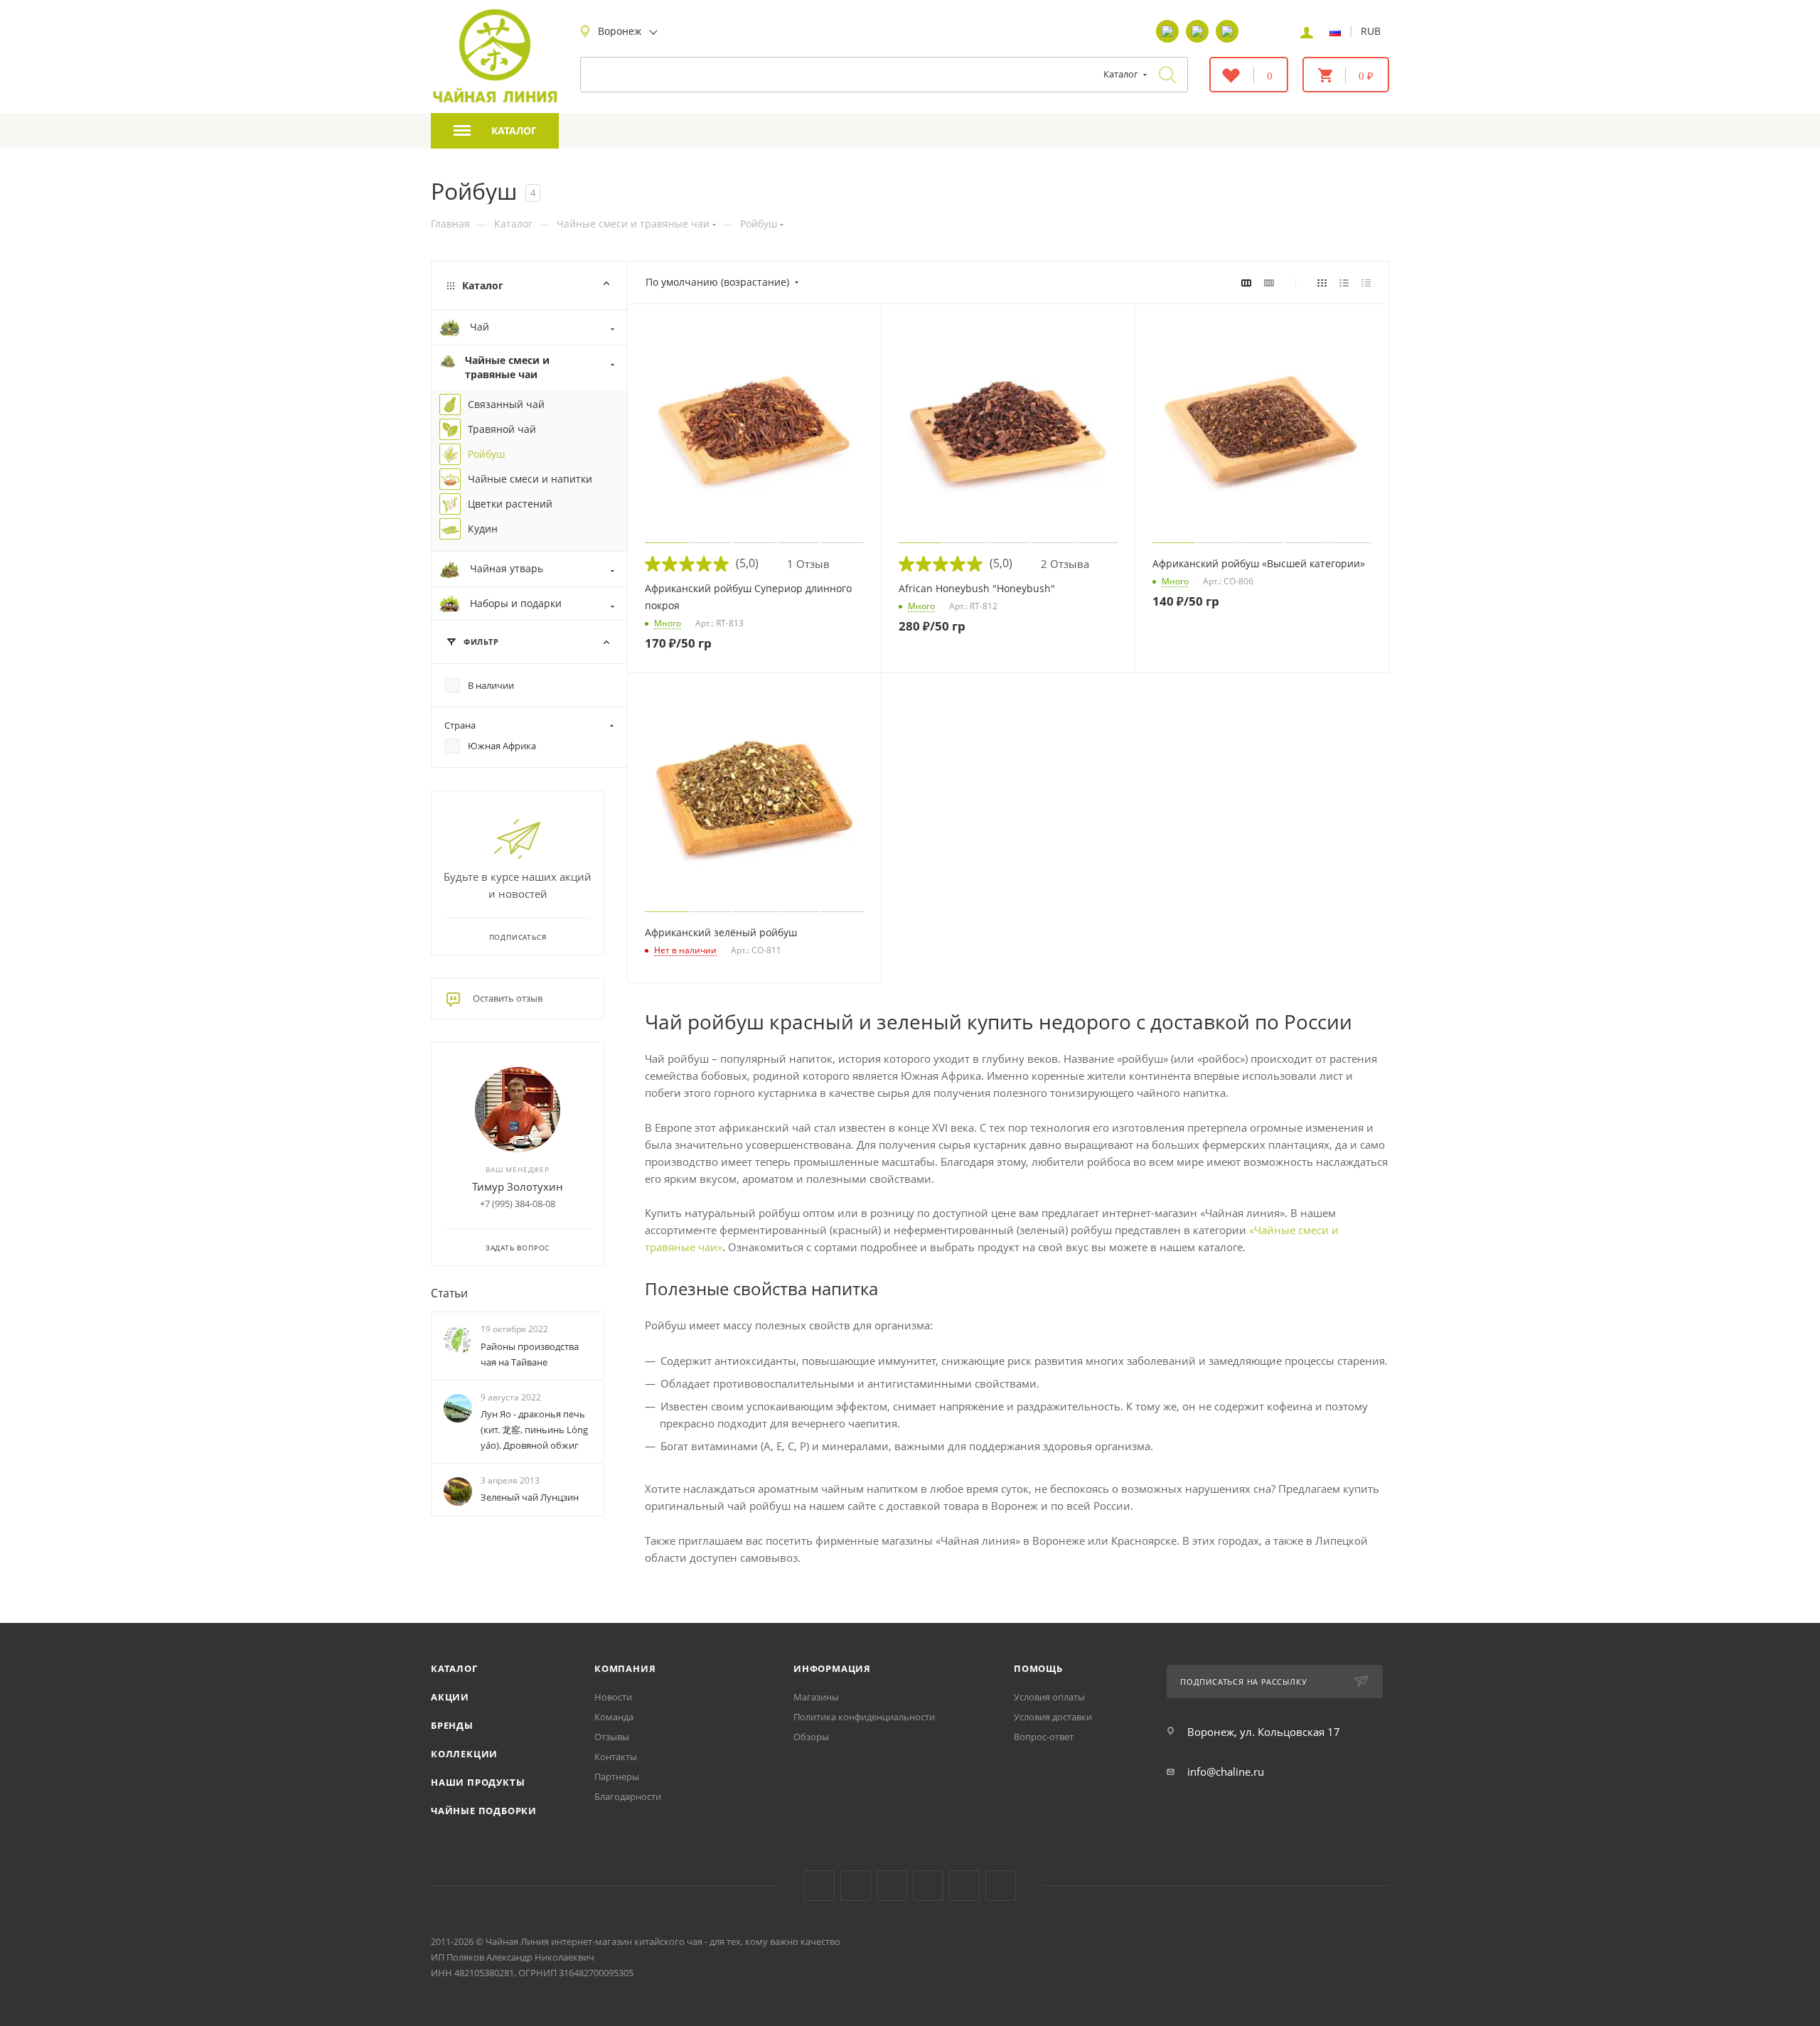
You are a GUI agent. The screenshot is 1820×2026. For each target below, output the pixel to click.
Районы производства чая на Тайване (530, 1354)
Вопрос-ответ (1044, 1737)
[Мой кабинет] (1307, 31)
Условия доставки (1053, 1717)
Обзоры (811, 1737)
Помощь (1038, 1668)
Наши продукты (478, 1782)
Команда (614, 1717)
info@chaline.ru (1226, 1772)
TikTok (964, 1886)
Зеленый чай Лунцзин (530, 1497)
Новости (613, 1697)
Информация (832, 1668)
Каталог (454, 1668)
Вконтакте (819, 1886)
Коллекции (464, 1754)
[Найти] (1167, 75)
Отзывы (612, 1737)
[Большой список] (1269, 282)
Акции (450, 1697)
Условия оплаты (1049, 1697)
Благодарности (628, 1796)
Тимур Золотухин (518, 1186)
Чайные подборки (484, 1811)
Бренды (452, 1725)
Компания (625, 1668)
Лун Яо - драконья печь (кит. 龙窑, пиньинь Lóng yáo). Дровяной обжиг (534, 1430)
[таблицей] (1366, 282)
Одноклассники (892, 1886)
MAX (1001, 1886)
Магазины (816, 1697)
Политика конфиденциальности (864, 1717)
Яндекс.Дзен (928, 1886)
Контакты (616, 1757)
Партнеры (617, 1776)
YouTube (856, 1886)
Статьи (449, 1293)
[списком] (1344, 282)
